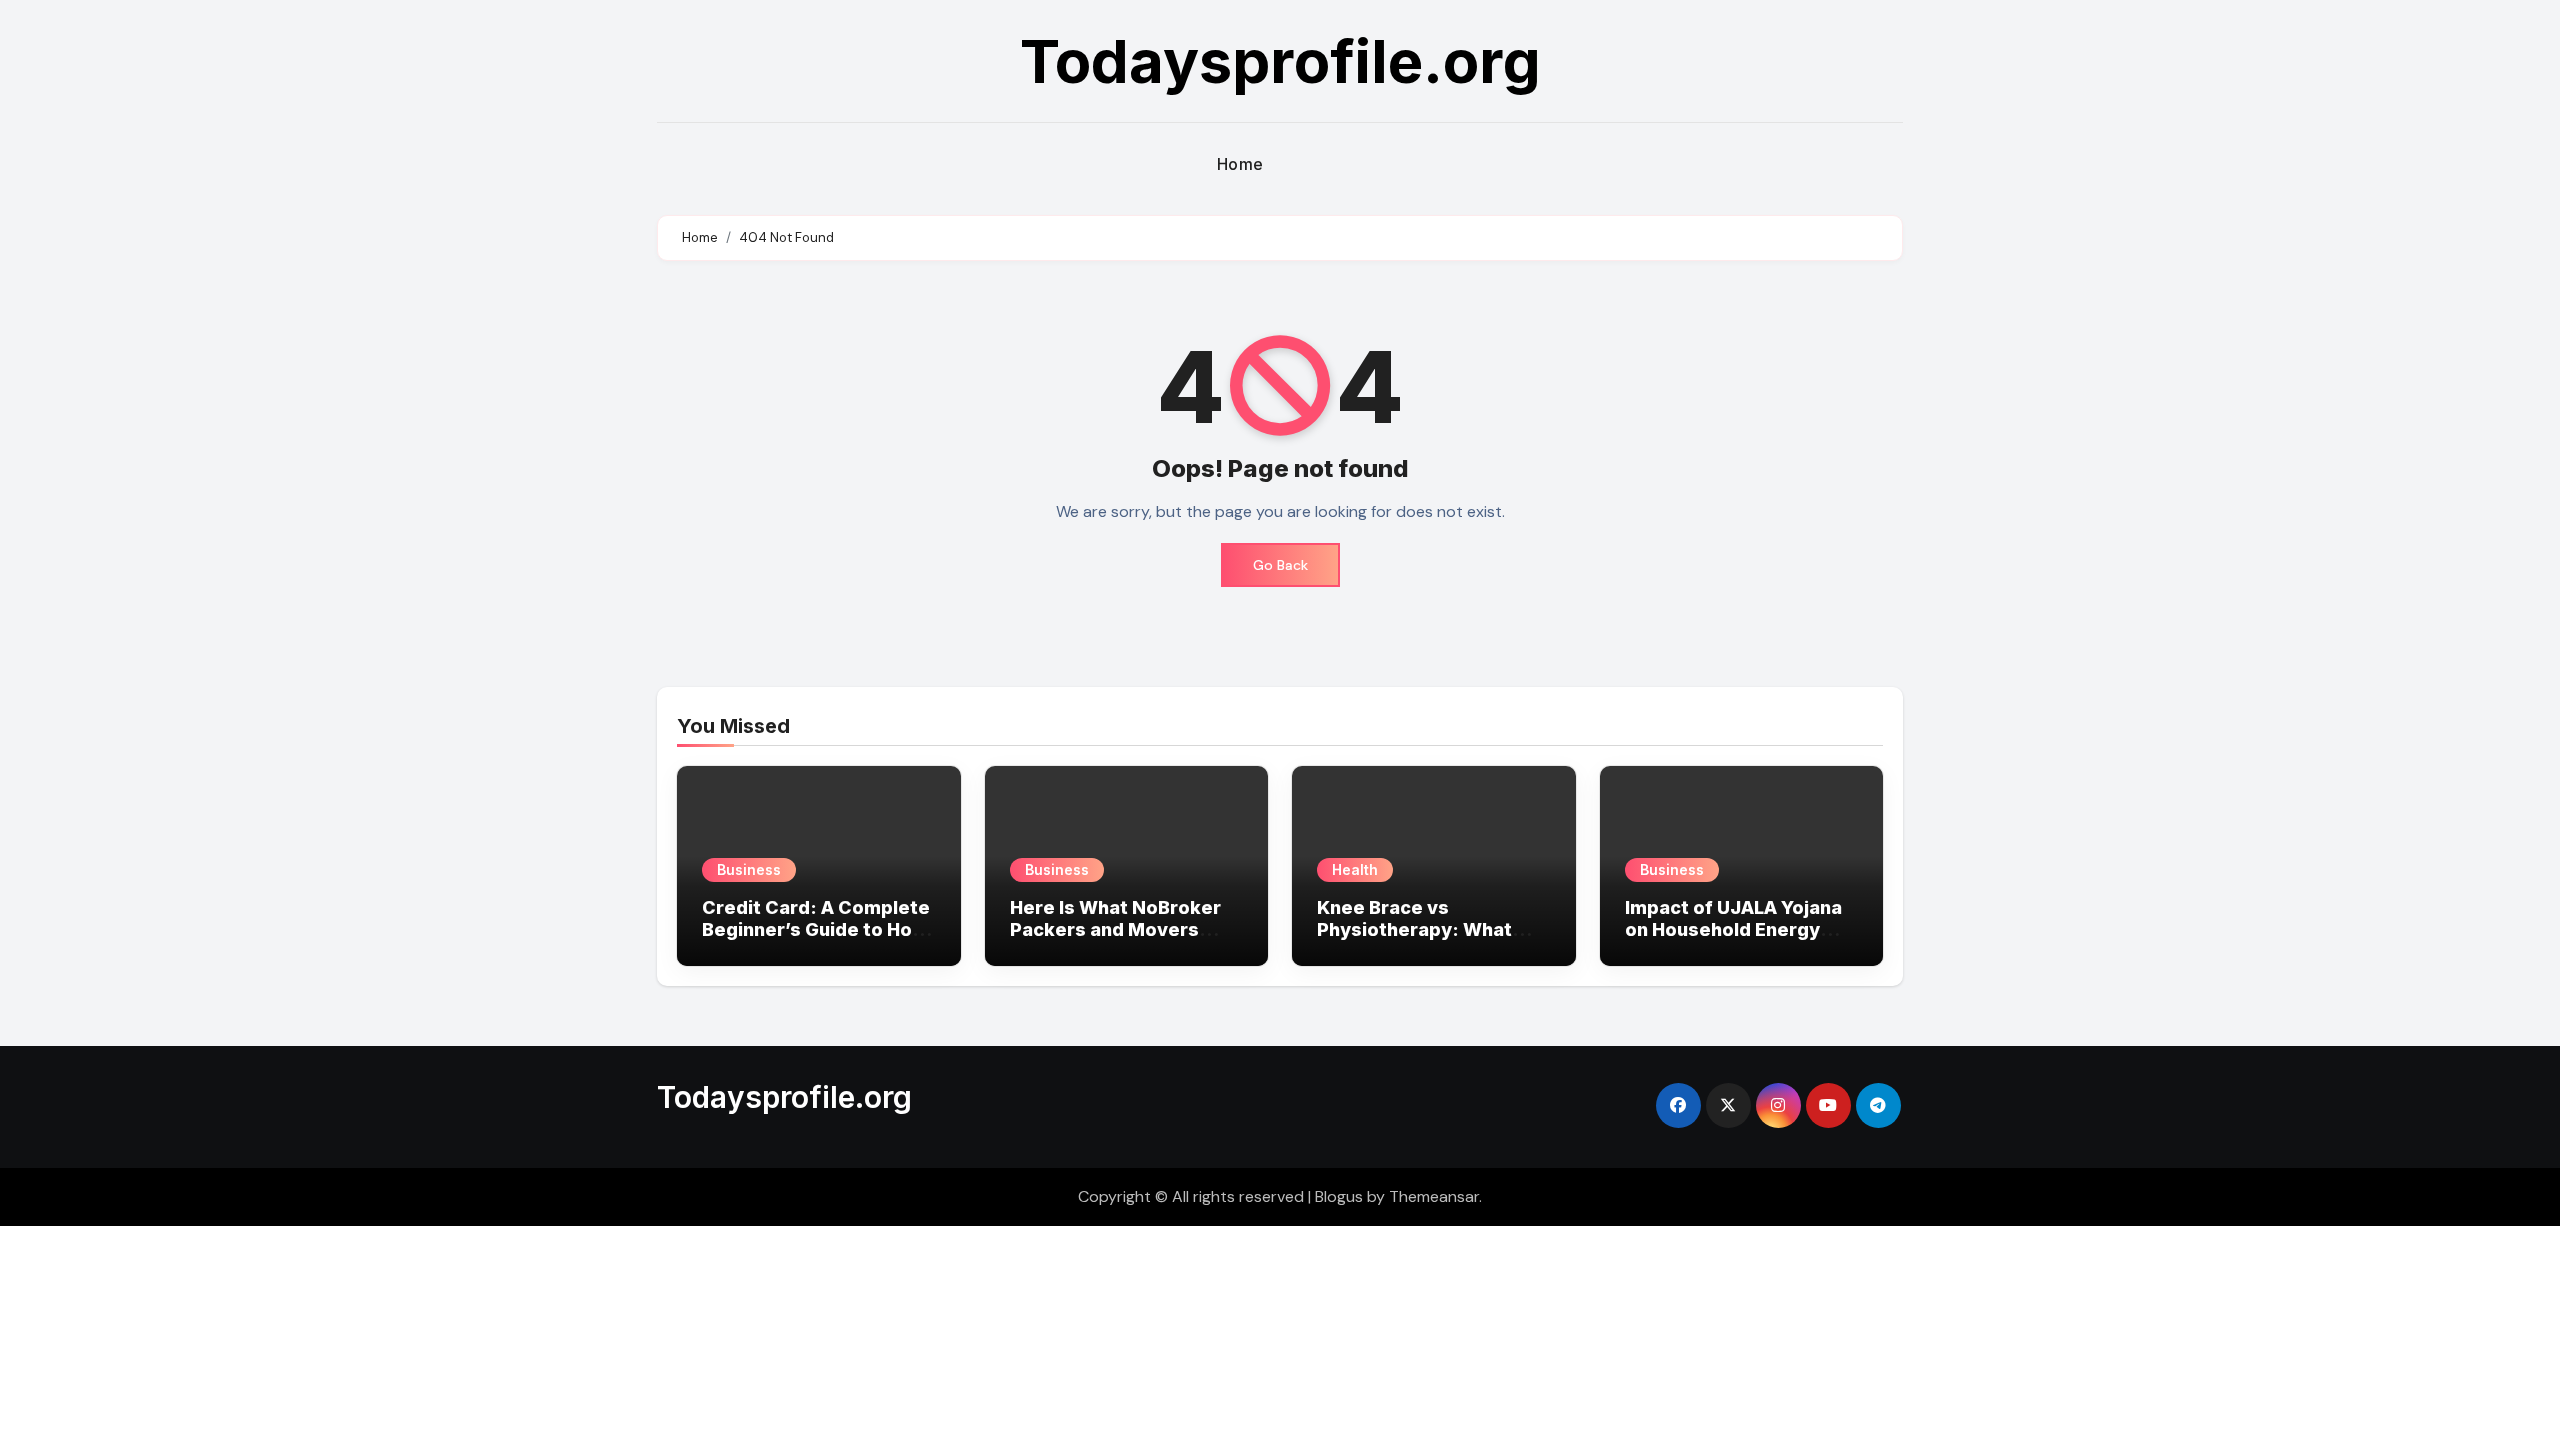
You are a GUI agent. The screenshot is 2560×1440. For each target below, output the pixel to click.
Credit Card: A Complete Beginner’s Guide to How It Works (816, 929)
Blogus (1339, 1196)
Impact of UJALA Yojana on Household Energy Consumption (1733, 929)
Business (749, 869)
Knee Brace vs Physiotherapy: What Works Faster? (1414, 929)
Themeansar (1434, 1196)
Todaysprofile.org (1280, 61)
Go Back (1280, 565)
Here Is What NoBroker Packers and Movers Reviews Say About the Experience (1116, 940)
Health (1355, 869)
